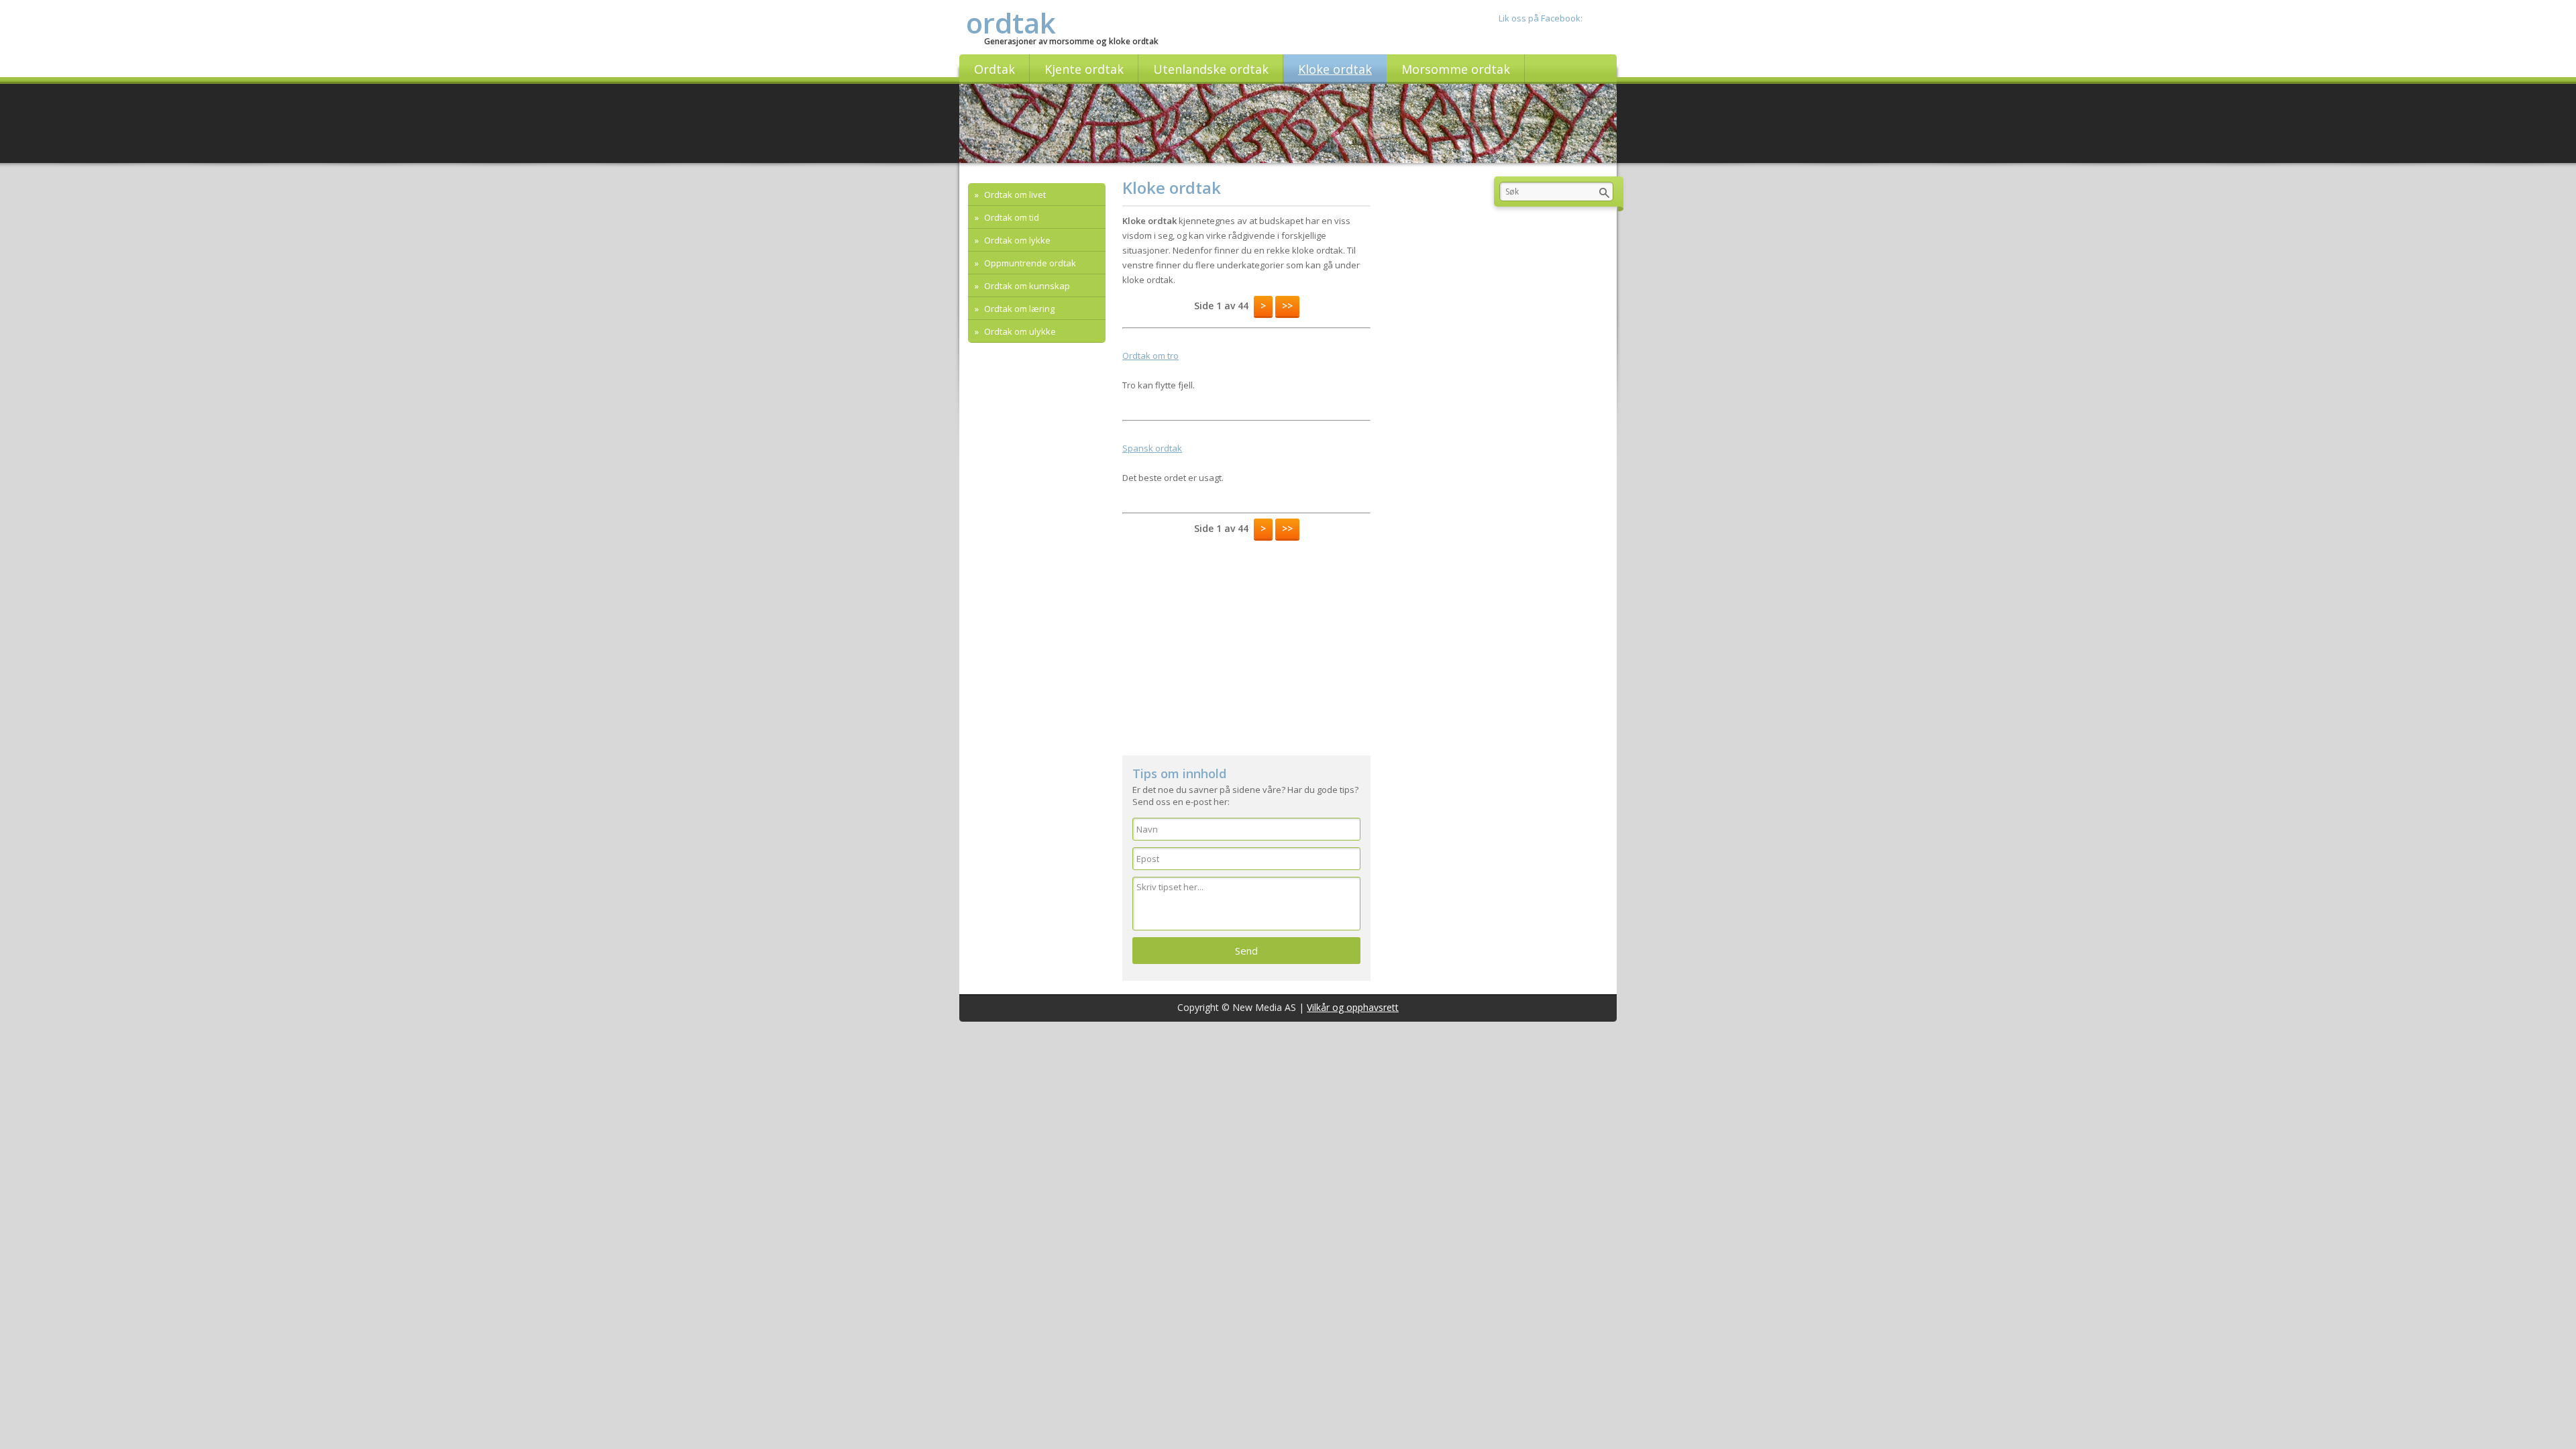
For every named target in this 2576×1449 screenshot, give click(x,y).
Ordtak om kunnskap (1026, 286)
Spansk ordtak (1152, 448)
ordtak (1011, 22)
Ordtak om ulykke (1019, 331)
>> (1287, 306)
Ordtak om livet (1014, 195)
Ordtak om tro (1150, 356)
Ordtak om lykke (1016, 240)
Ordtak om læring (1018, 309)
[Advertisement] (1246, 641)
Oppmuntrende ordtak (1029, 263)
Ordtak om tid (1011, 217)
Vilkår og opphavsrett (1353, 1007)
